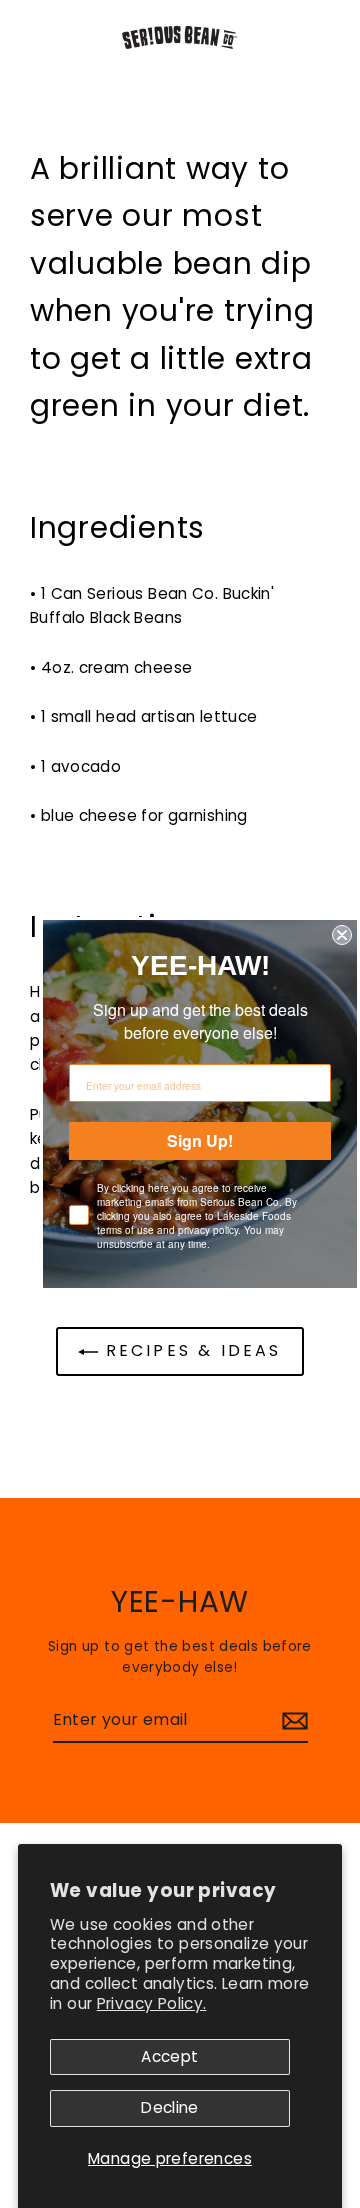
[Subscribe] (292, 1721)
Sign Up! (200, 1140)
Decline (170, 2107)
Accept (169, 2056)
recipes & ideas (189, 1350)
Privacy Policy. (152, 2003)
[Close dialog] (342, 935)
